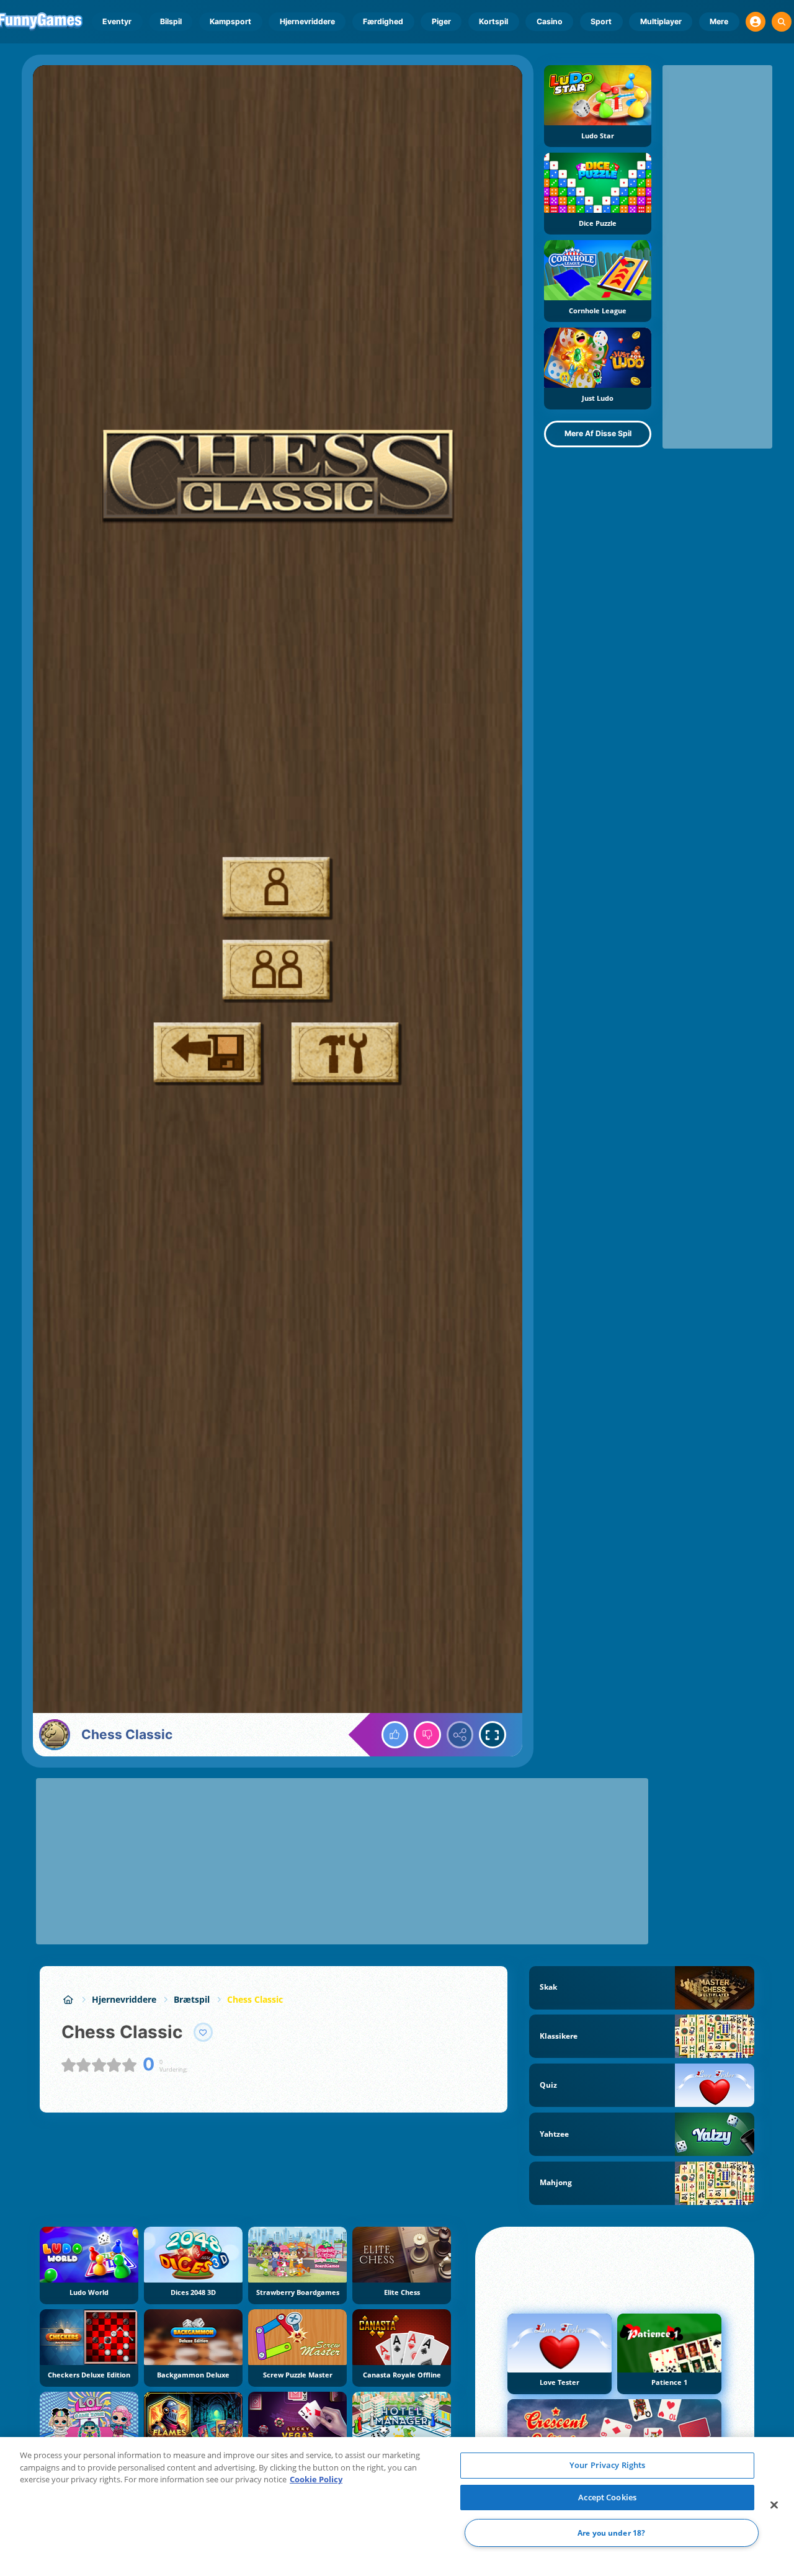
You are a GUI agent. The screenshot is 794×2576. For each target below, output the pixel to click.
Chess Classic (255, 1999)
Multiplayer (661, 21)
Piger (441, 21)
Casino (550, 21)
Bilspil (171, 21)
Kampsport (230, 21)
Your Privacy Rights (607, 2465)
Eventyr (117, 21)
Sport (601, 21)
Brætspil (192, 1999)
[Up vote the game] (395, 1735)
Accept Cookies (607, 2497)
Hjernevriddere (307, 21)
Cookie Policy (316, 2479)
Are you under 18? (611, 2533)
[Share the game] (460, 1735)
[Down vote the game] (427, 1735)
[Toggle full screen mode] (493, 1735)
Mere (719, 21)
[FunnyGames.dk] (68, 1999)
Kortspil (493, 21)
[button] (756, 22)
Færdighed (383, 21)
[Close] (774, 2505)
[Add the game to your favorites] (203, 2033)
